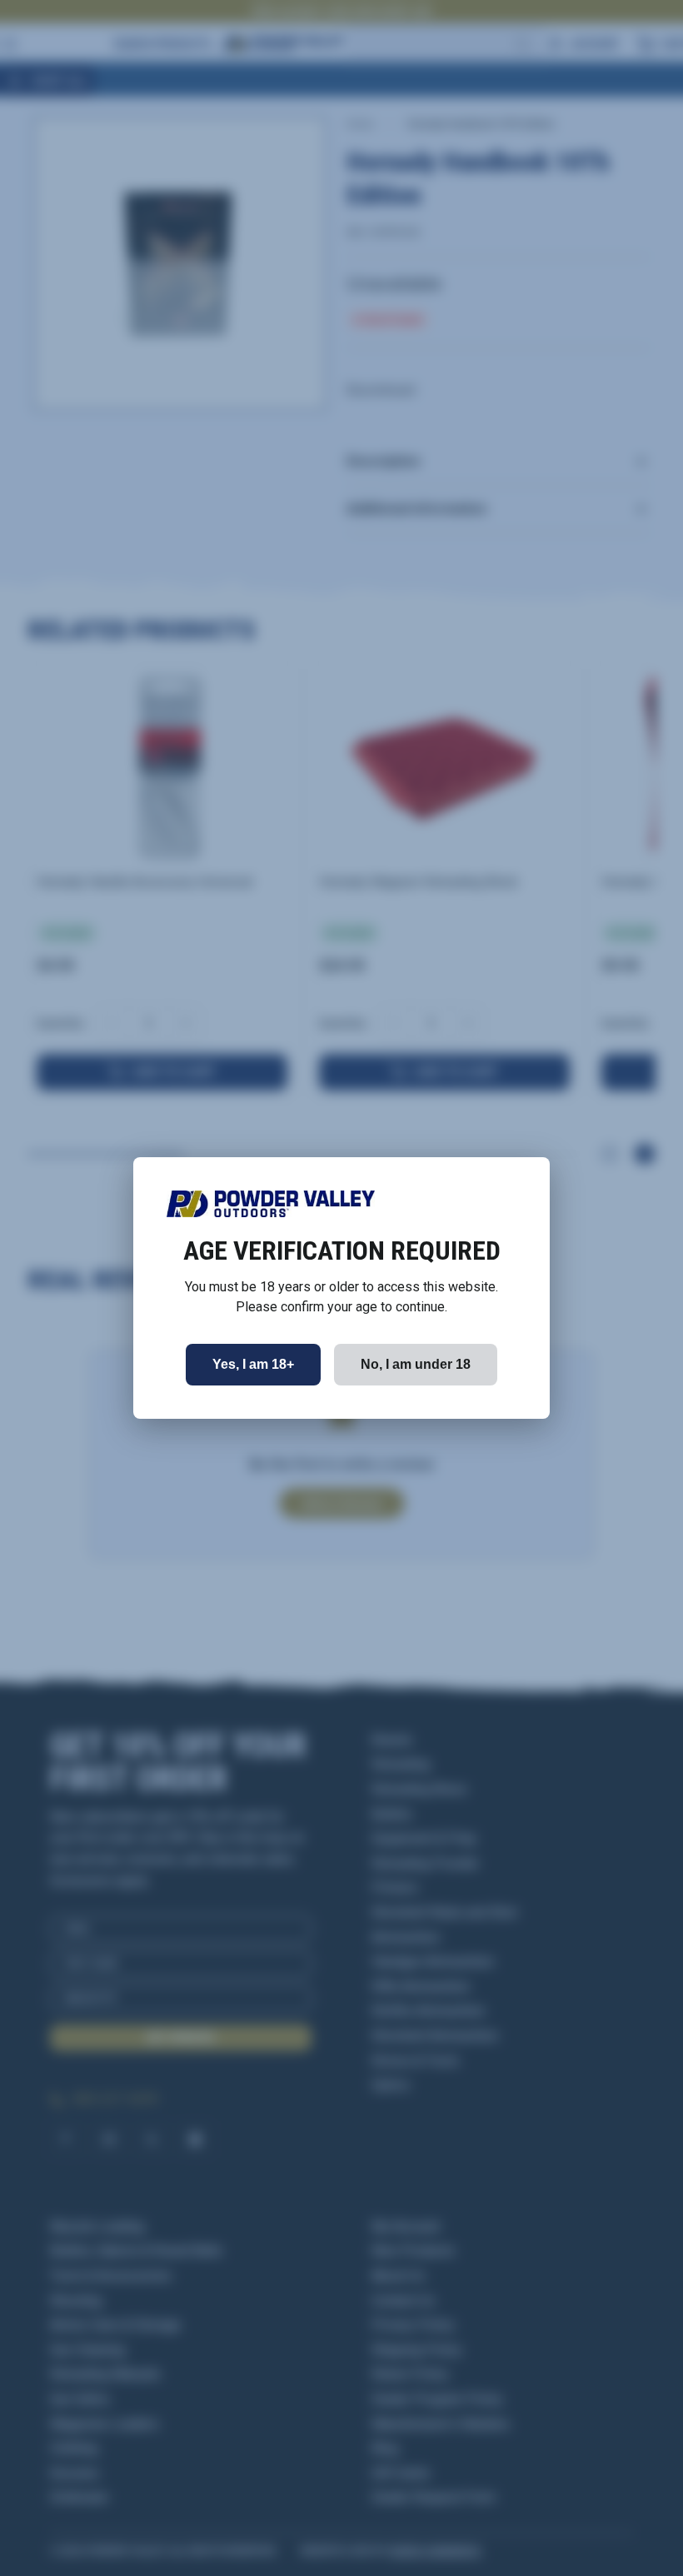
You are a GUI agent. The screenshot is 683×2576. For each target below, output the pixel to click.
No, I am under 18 (416, 1364)
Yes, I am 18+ (253, 1364)
